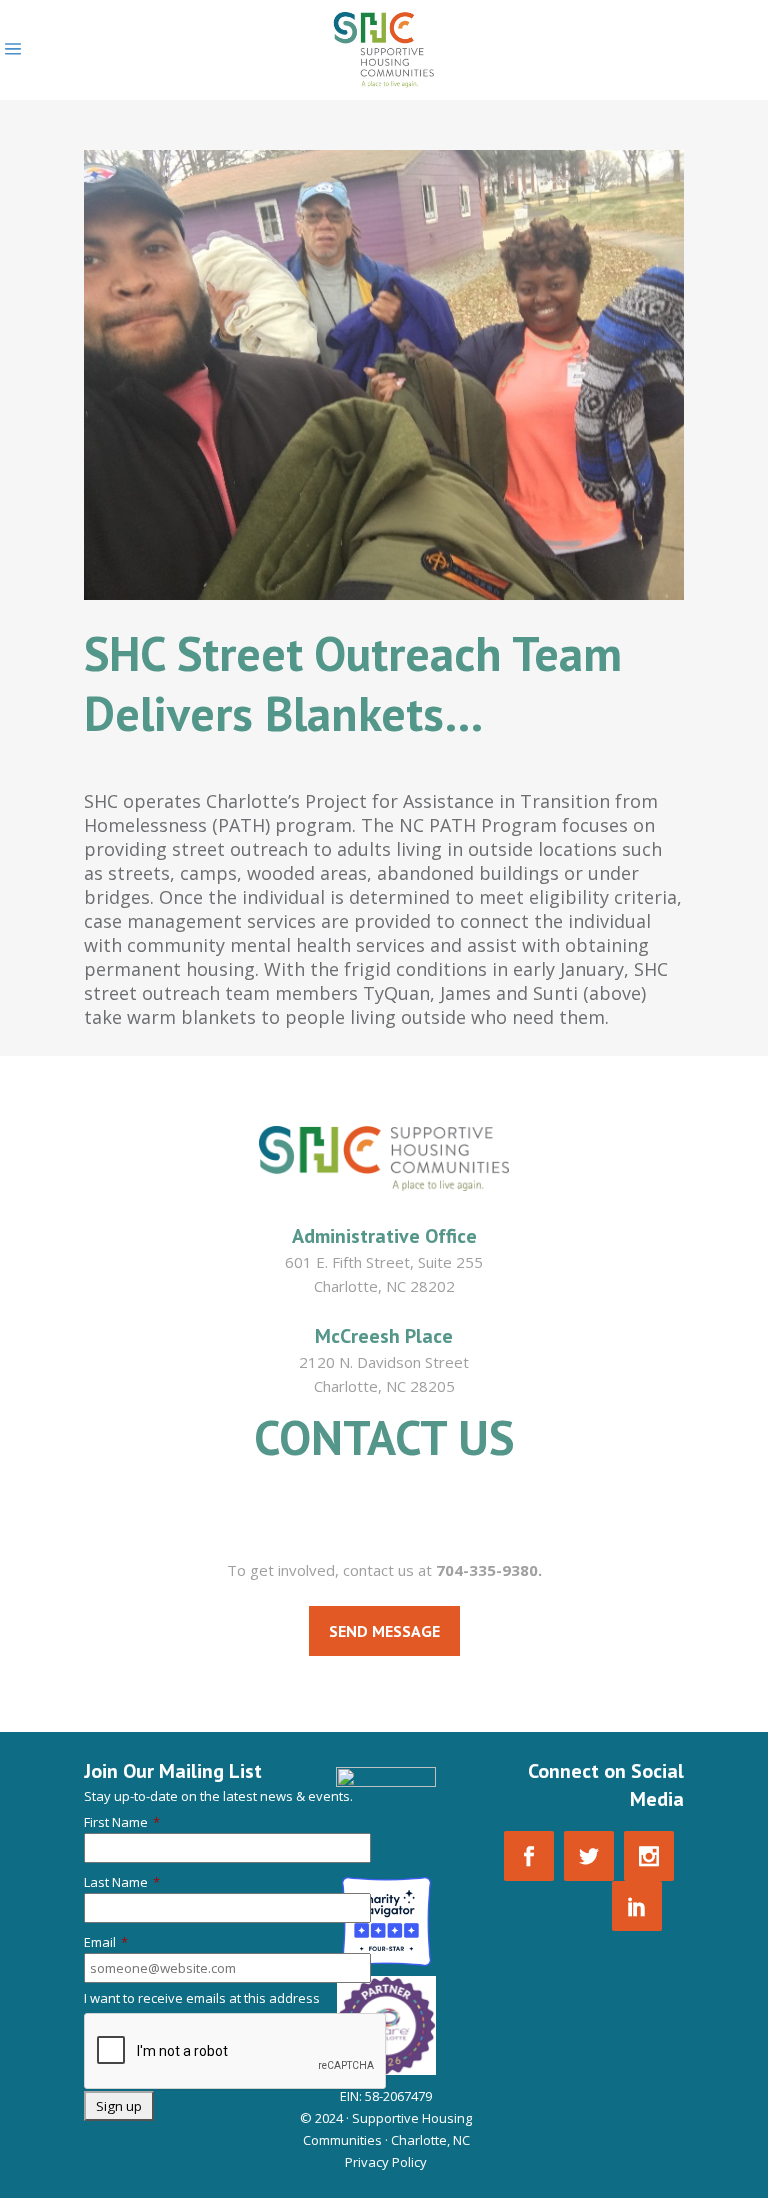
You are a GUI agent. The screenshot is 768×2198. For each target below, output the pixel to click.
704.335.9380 (384, 1516)
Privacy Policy (386, 2162)
